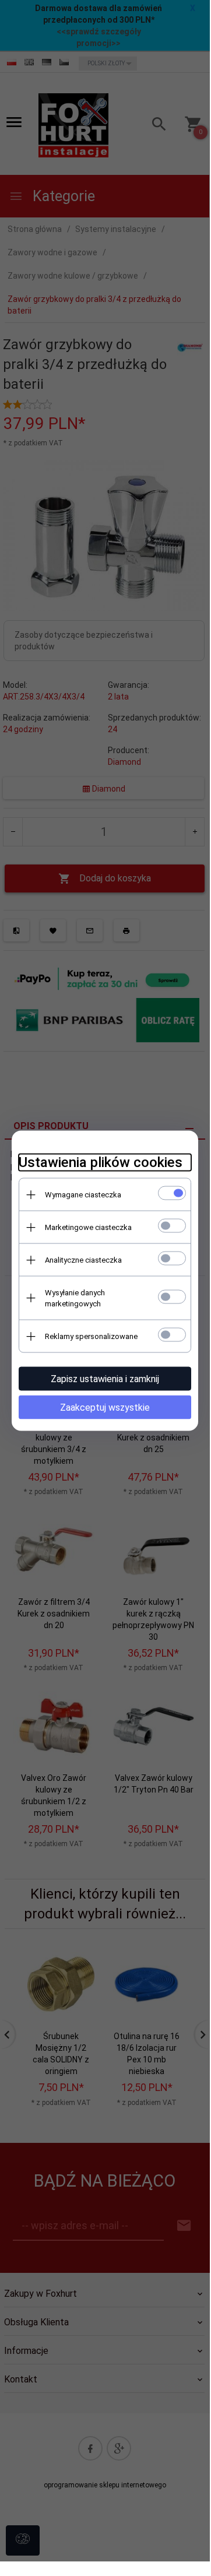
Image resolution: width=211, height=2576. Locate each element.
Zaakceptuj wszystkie (105, 1408)
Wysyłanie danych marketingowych (75, 1298)
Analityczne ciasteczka (83, 1260)
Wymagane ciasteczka (83, 1195)
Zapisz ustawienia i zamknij (105, 1379)
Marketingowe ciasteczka (88, 1227)
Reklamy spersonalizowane (91, 1336)
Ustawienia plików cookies (101, 1162)
